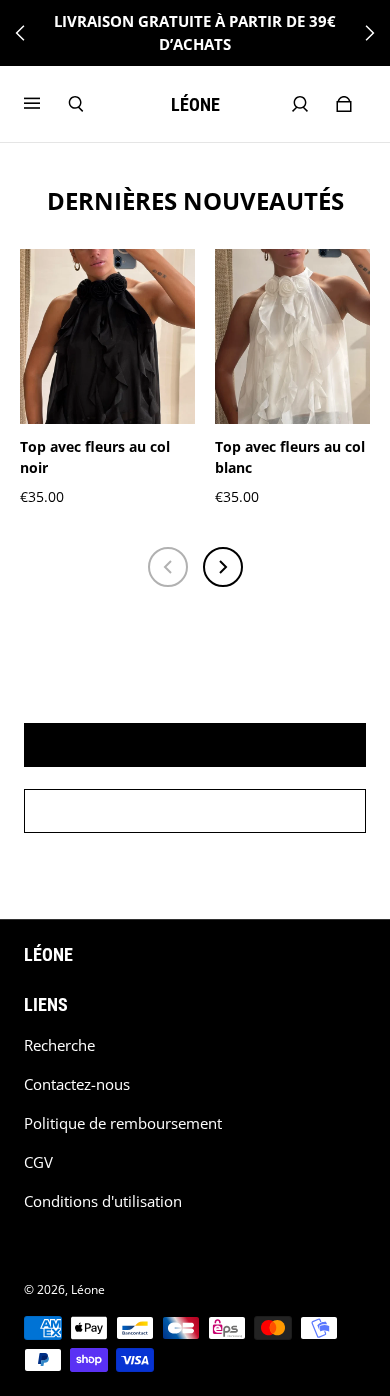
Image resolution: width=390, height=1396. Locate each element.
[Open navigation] (46, 104)
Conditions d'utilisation (103, 1201)
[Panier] (344, 104)
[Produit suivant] (223, 567)
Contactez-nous (77, 1084)
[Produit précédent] (168, 567)
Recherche (59, 1045)
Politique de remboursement (123, 1123)
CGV (38, 1162)
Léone (88, 1289)
